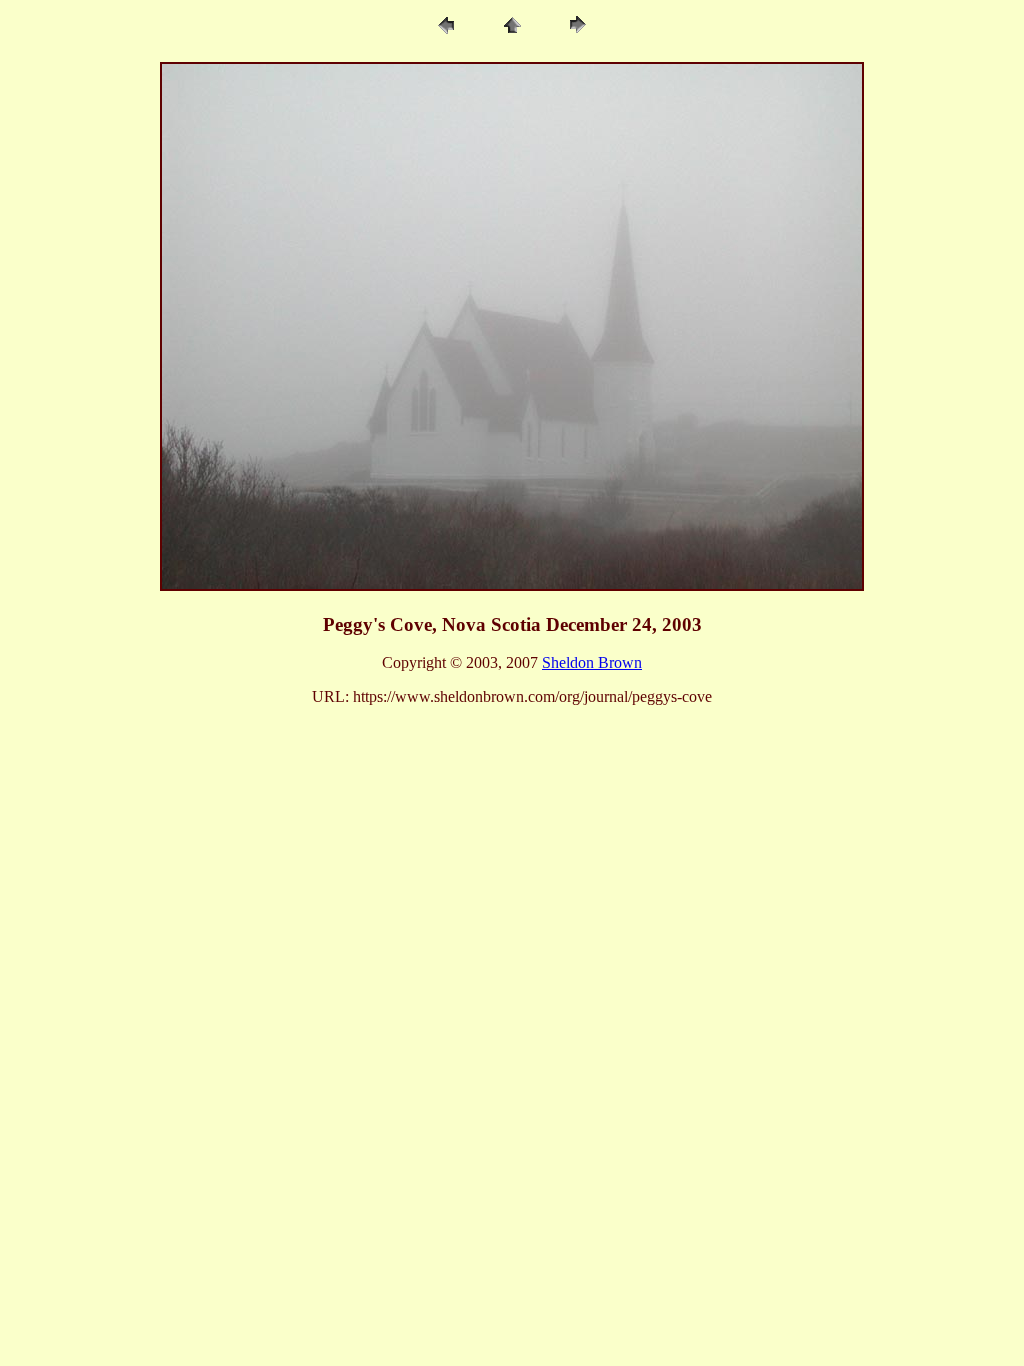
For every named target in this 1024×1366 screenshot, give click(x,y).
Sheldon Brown (592, 662)
